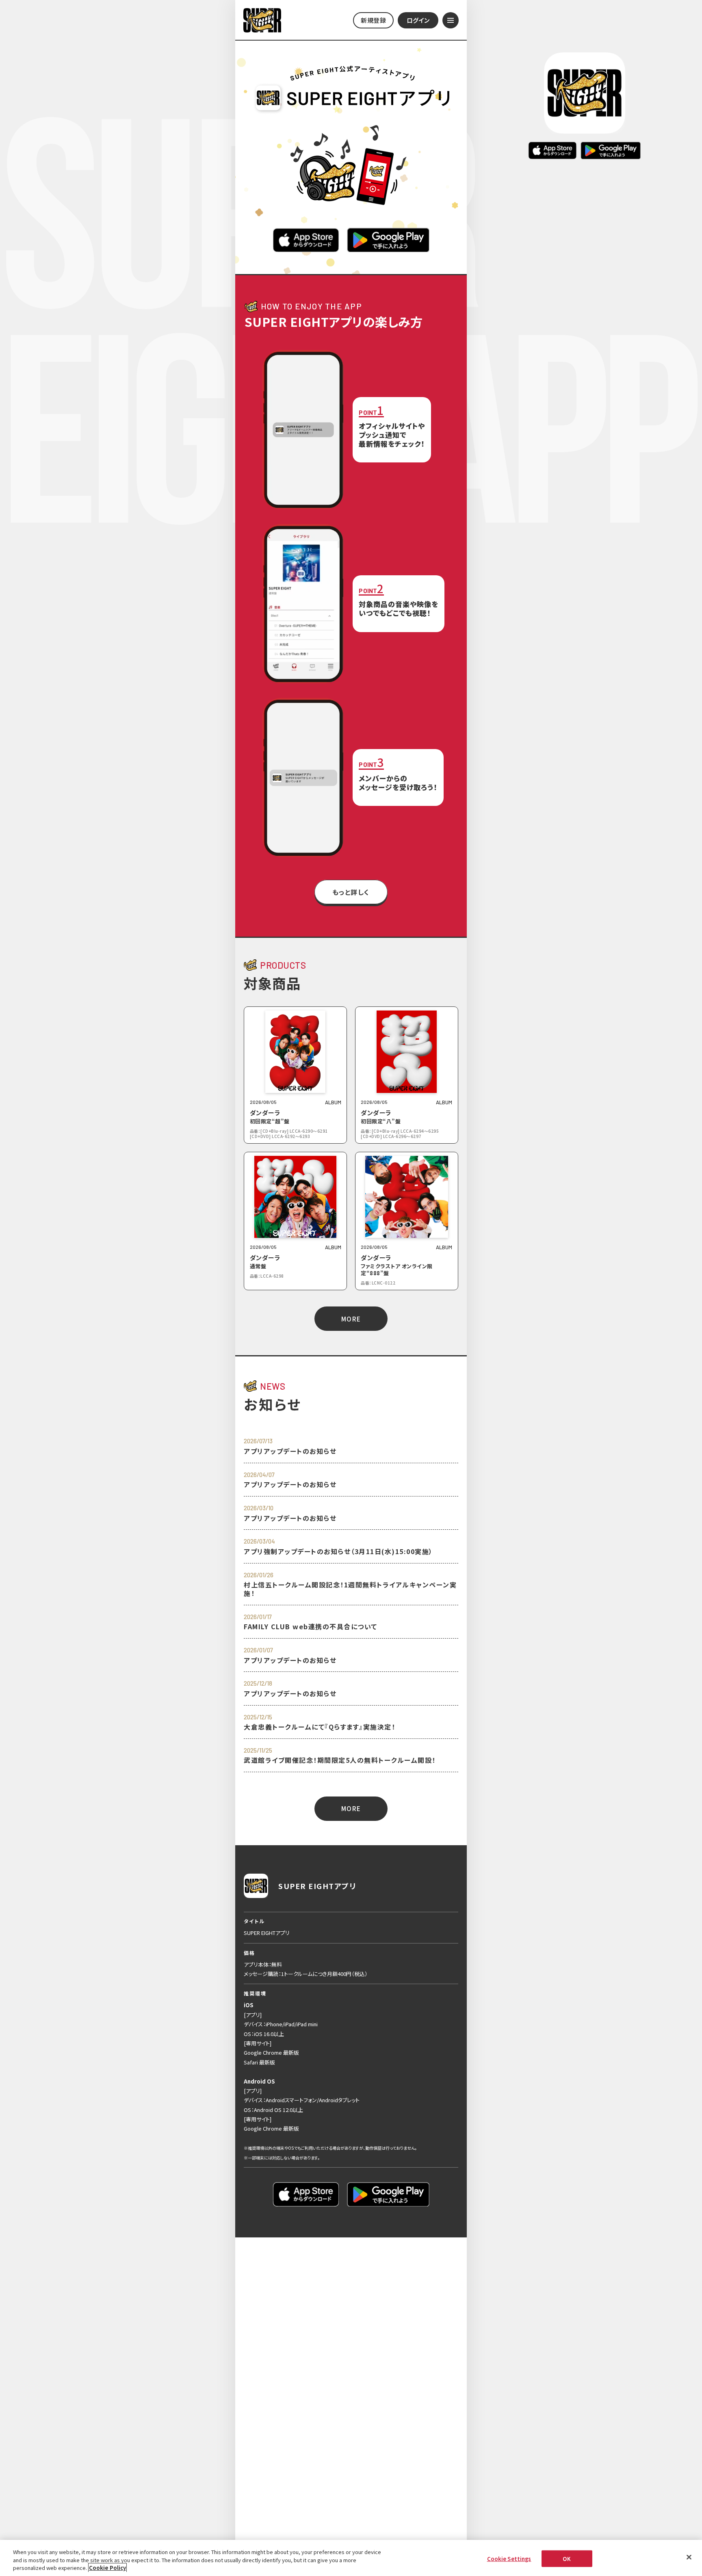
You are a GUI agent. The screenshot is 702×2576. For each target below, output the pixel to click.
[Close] (689, 2557)
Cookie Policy (107, 2568)
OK (567, 2558)
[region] (351, 2558)
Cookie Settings (509, 2558)
